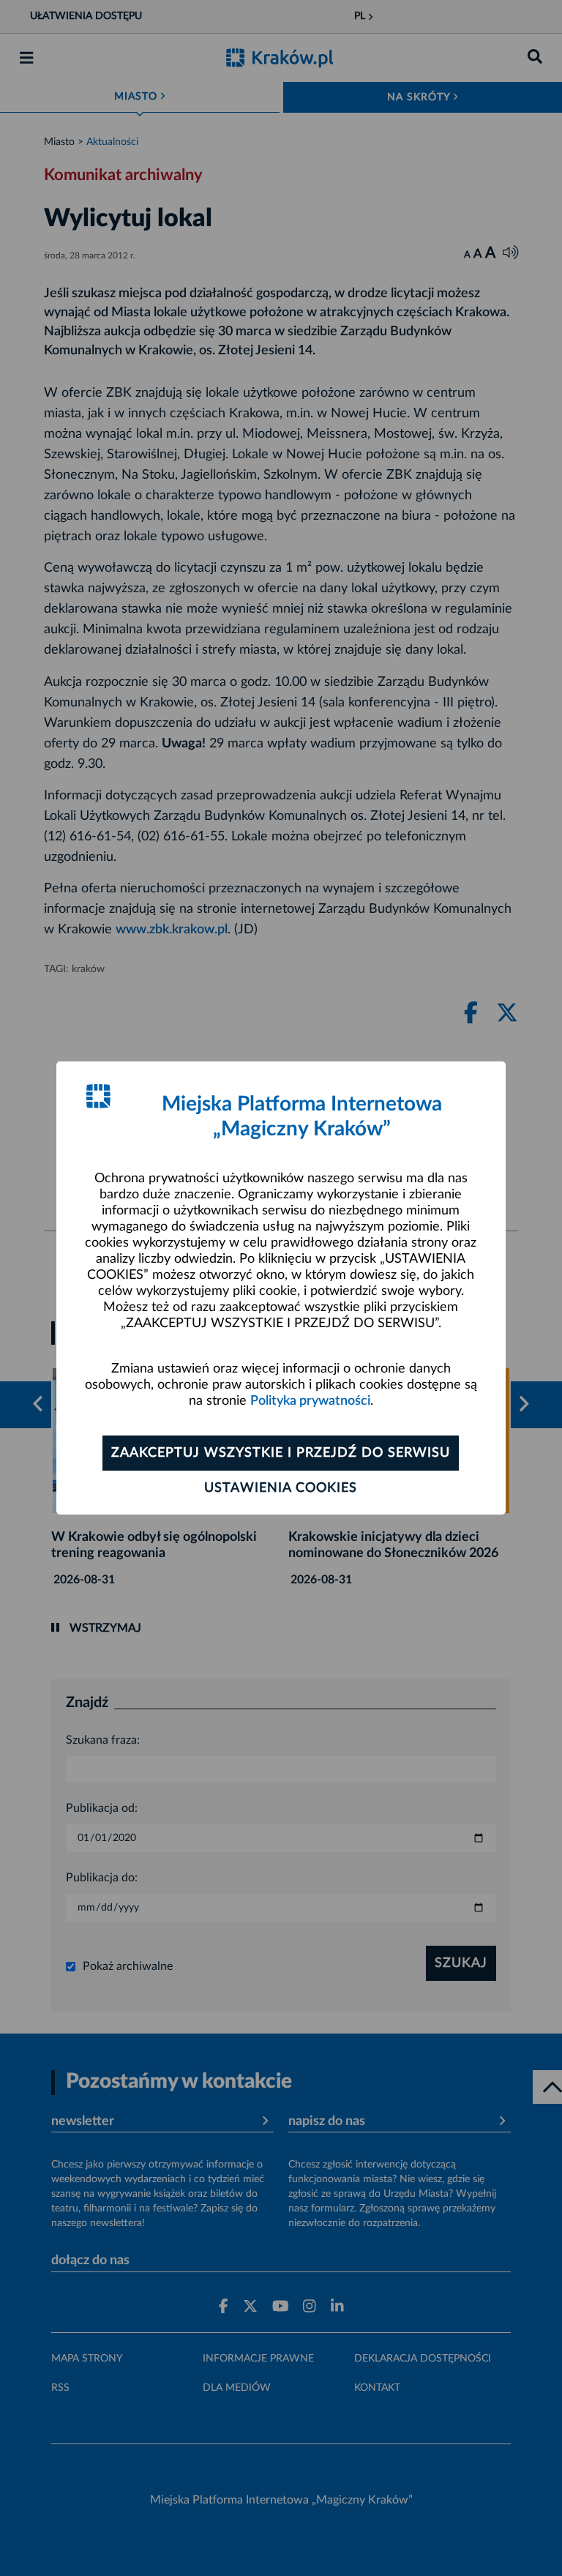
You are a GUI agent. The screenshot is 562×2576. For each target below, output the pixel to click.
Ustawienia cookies (281, 1488)
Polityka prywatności (310, 1401)
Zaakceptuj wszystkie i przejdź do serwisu (281, 1453)
